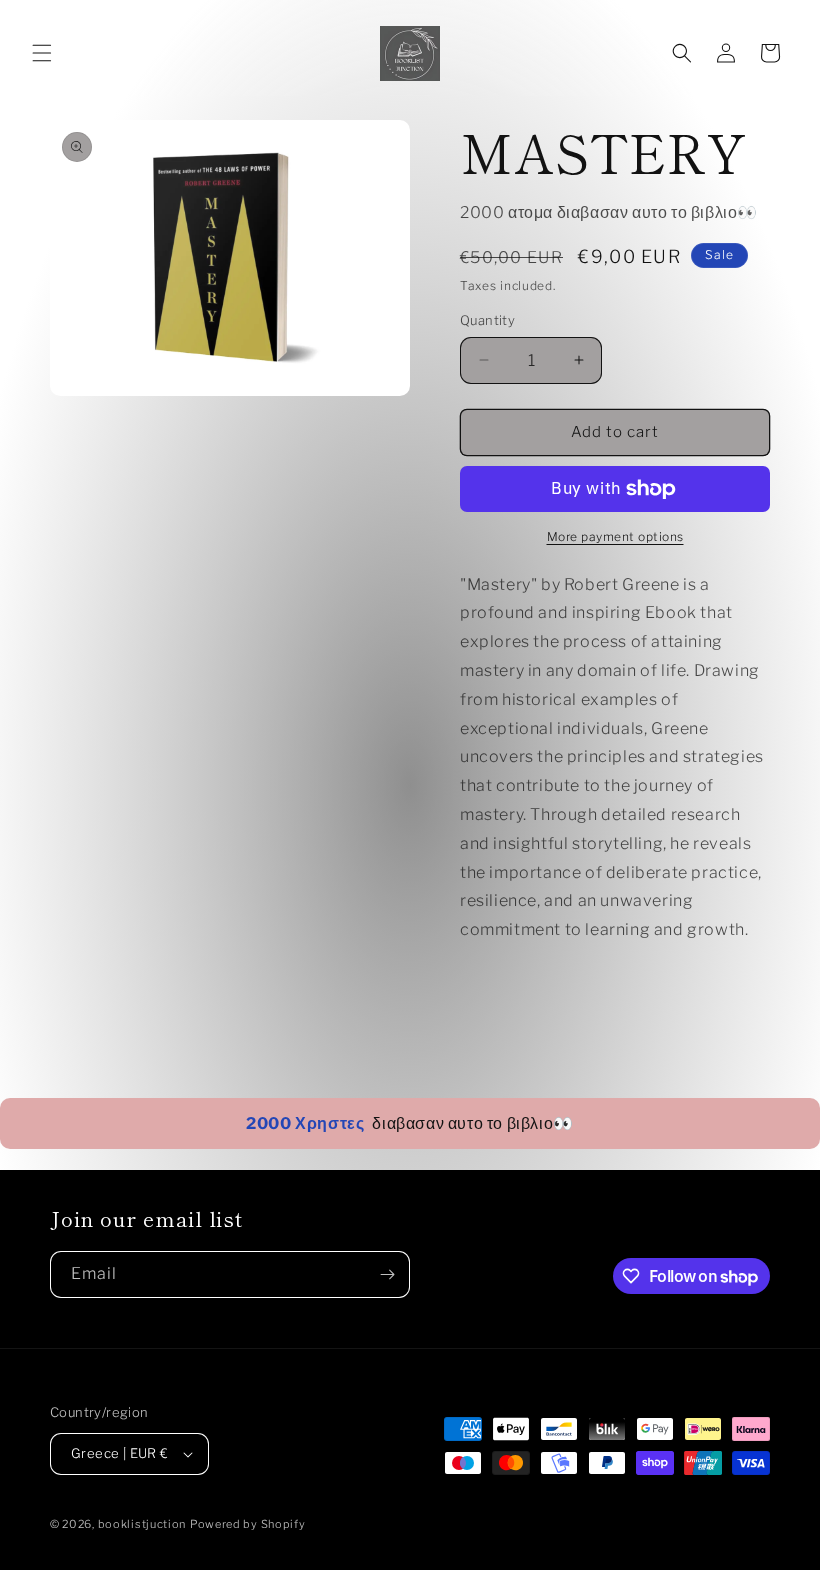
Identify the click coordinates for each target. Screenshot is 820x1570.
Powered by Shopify (248, 1524)
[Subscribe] (387, 1274)
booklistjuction (142, 1524)
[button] (42, 53)
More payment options (615, 536)
